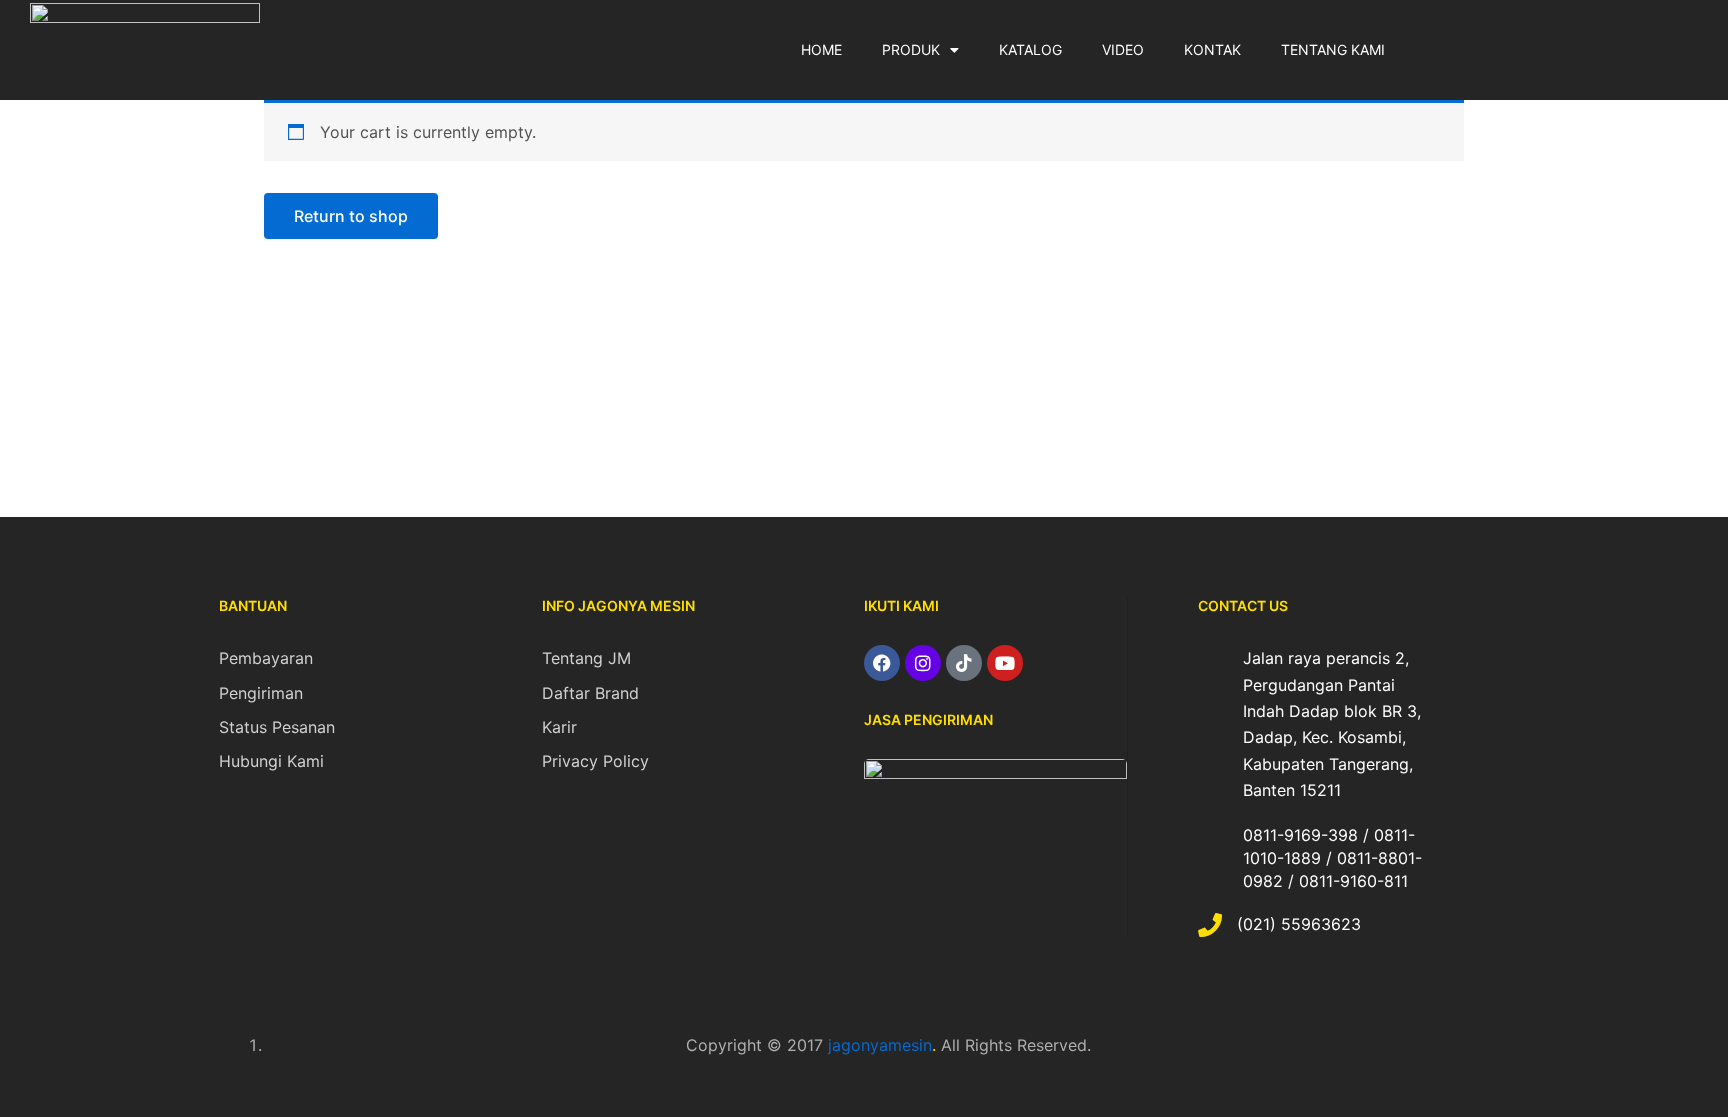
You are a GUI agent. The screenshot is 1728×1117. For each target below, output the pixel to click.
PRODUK (911, 49)
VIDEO (1123, 49)
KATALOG (1030, 49)
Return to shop (351, 216)
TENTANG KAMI (1333, 49)
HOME (821, 49)
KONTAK (1212, 49)
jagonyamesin (880, 1045)
